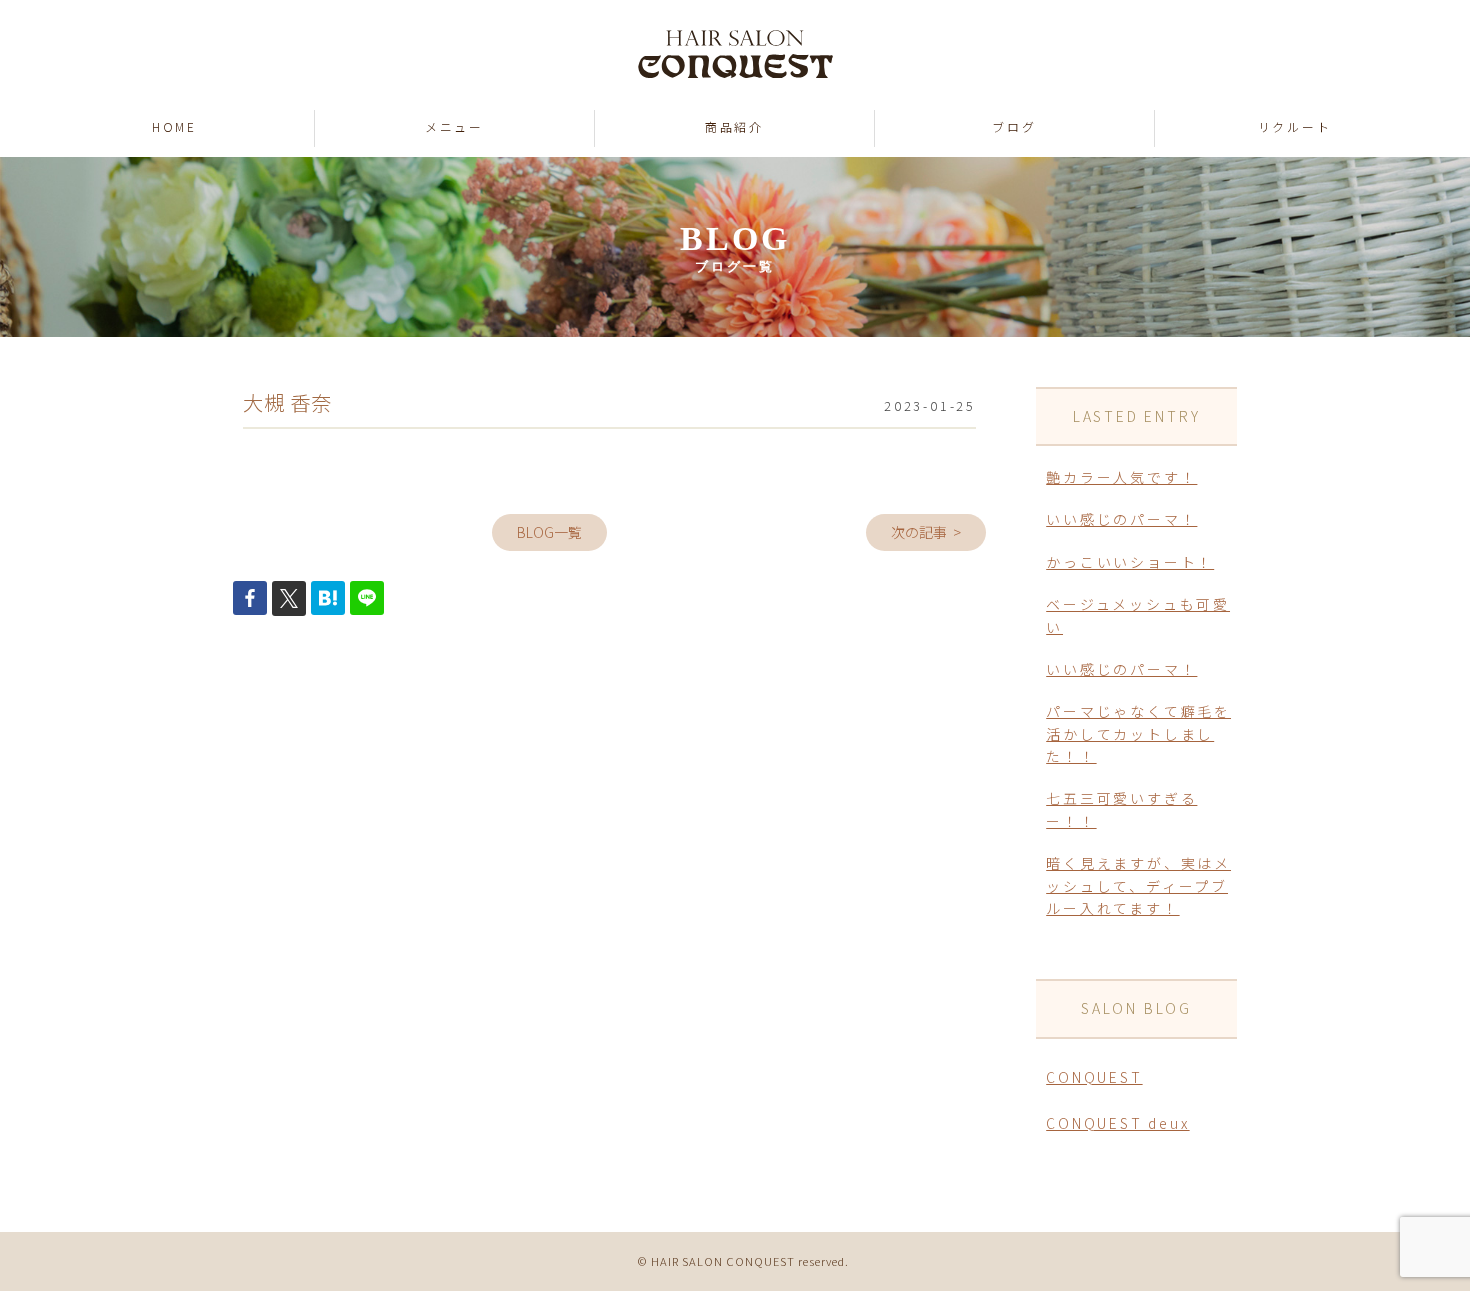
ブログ (1014, 126)
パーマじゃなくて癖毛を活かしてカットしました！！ (1138, 733)
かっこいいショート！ (1130, 562)
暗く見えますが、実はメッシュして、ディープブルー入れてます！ (1138, 885)
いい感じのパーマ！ (1121, 519)
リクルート (1295, 126)
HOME (174, 126)
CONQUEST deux (1117, 1123)
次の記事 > (926, 532)
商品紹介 (734, 126)
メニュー (454, 126)
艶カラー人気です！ (1121, 477)
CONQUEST (1094, 1077)
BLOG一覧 (549, 532)
